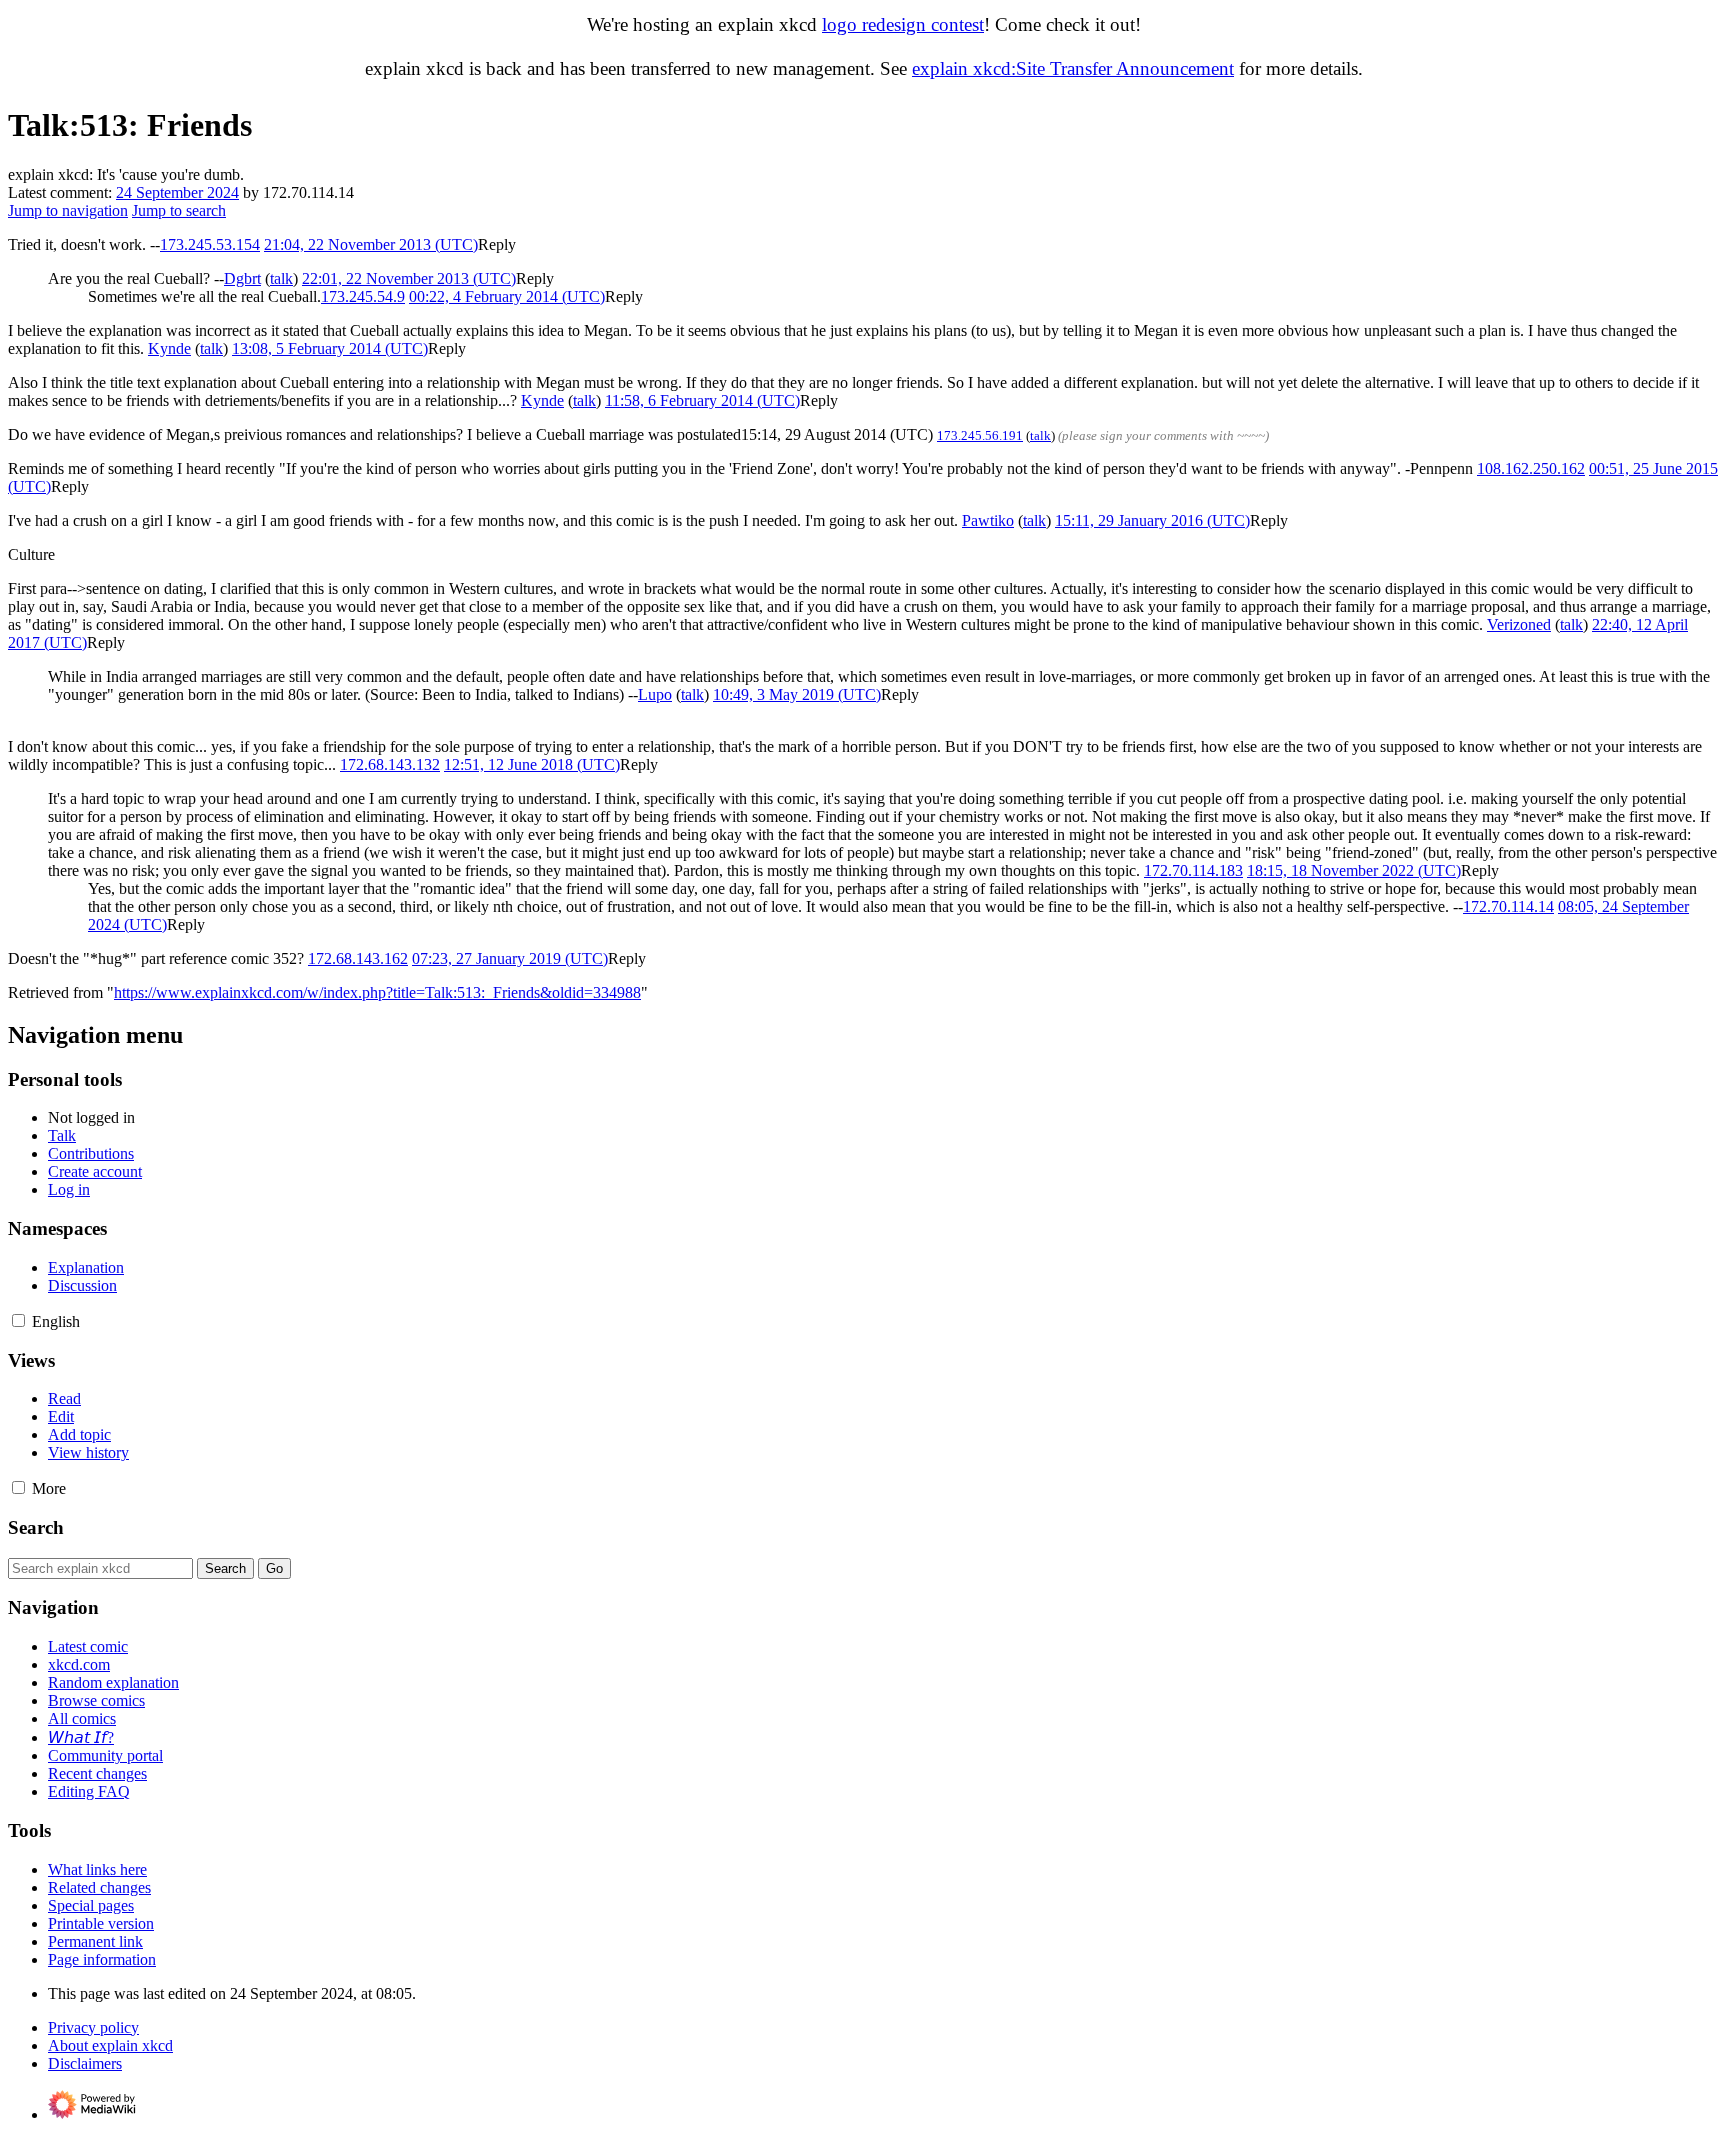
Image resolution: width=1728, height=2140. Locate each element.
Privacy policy (93, 2027)
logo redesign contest (903, 24)
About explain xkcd (110, 2045)
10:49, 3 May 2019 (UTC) (797, 694)
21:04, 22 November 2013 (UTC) (371, 244)
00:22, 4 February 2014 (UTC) (507, 296)
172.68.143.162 (358, 958)
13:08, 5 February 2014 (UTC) (330, 348)
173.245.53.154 (210, 244)
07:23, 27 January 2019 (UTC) (510, 958)
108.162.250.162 (1531, 468)
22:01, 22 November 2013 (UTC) (409, 278)
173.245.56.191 (980, 435)
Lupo (655, 694)
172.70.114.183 (1193, 870)
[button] (497, 244)
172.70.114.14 (1508, 906)
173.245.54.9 (363, 296)
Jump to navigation (68, 210)
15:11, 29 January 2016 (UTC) (1152, 520)
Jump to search (179, 210)
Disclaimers (85, 2063)
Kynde (169, 348)
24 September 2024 (177, 192)
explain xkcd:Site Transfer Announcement (1073, 68)
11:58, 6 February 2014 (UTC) (702, 400)
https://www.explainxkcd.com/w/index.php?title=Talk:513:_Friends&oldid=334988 (377, 992)
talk (281, 278)
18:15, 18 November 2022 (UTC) (1354, 870)
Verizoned (1519, 624)
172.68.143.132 (390, 764)
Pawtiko (988, 520)
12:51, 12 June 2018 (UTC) (532, 764)
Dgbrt (242, 278)
